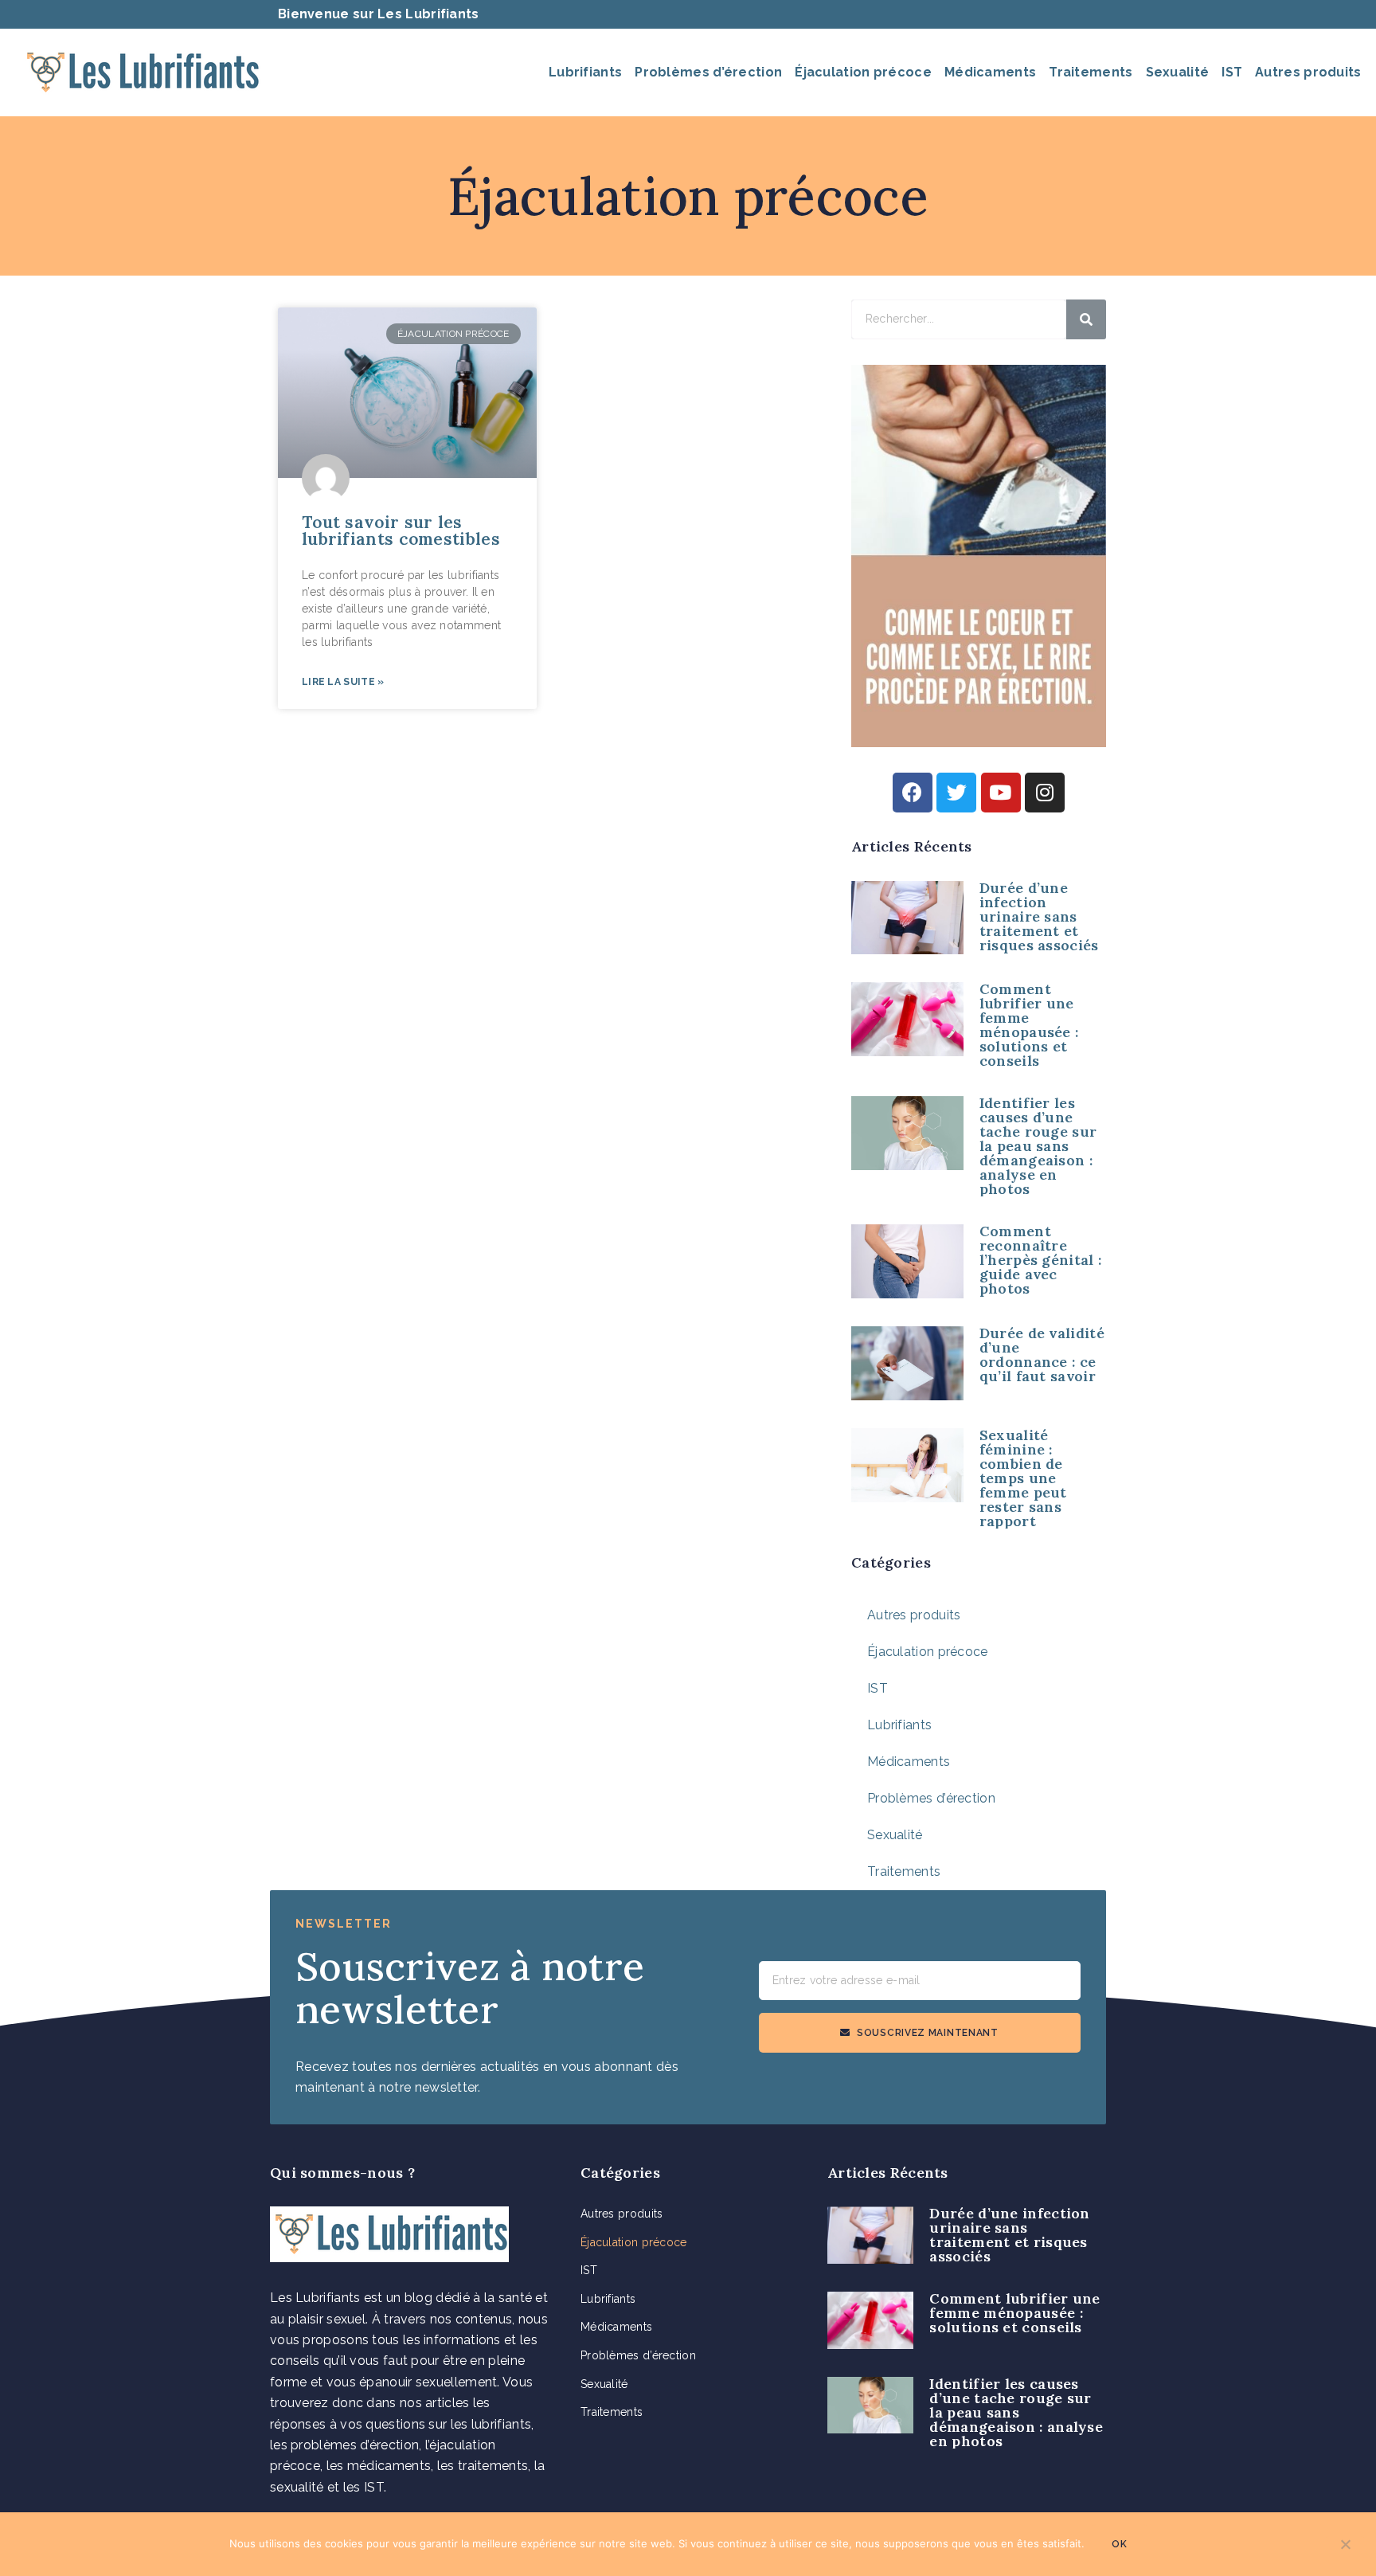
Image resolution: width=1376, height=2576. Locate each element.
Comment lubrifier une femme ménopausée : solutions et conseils (1029, 1025)
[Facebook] (913, 793)
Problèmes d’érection (708, 72)
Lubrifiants (585, 72)
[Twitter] (956, 793)
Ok (1119, 2544)
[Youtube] (1001, 793)
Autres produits (1308, 72)
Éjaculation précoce (863, 72)
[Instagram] (1045, 793)
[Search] (1086, 319)
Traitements (1091, 72)
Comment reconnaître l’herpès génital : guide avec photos (1040, 1260)
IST (1232, 72)
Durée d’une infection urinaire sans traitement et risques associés (1039, 916)
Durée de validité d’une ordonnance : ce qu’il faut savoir (1042, 1355)
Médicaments (990, 72)
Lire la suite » (343, 682)
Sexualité (1178, 72)
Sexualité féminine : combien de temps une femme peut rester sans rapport (1023, 1478)
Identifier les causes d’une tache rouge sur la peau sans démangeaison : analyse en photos (1038, 1146)
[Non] (1345, 2549)
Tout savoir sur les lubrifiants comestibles (401, 530)
